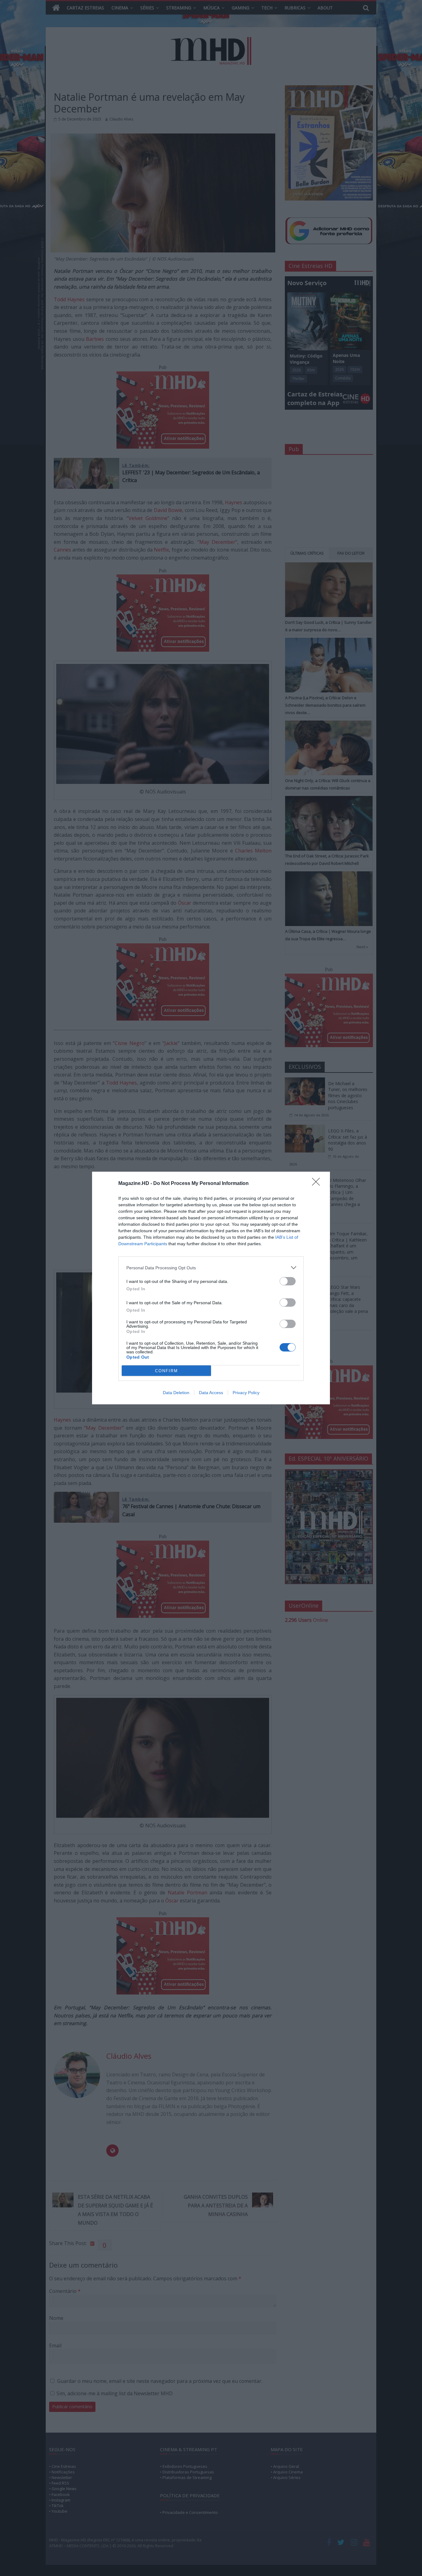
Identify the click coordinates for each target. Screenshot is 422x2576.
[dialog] (211, 1288)
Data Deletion (176, 1393)
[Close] (318, 1184)
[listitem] (211, 1268)
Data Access (211, 1393)
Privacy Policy (246, 1393)
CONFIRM (167, 1371)
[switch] (288, 1281)
